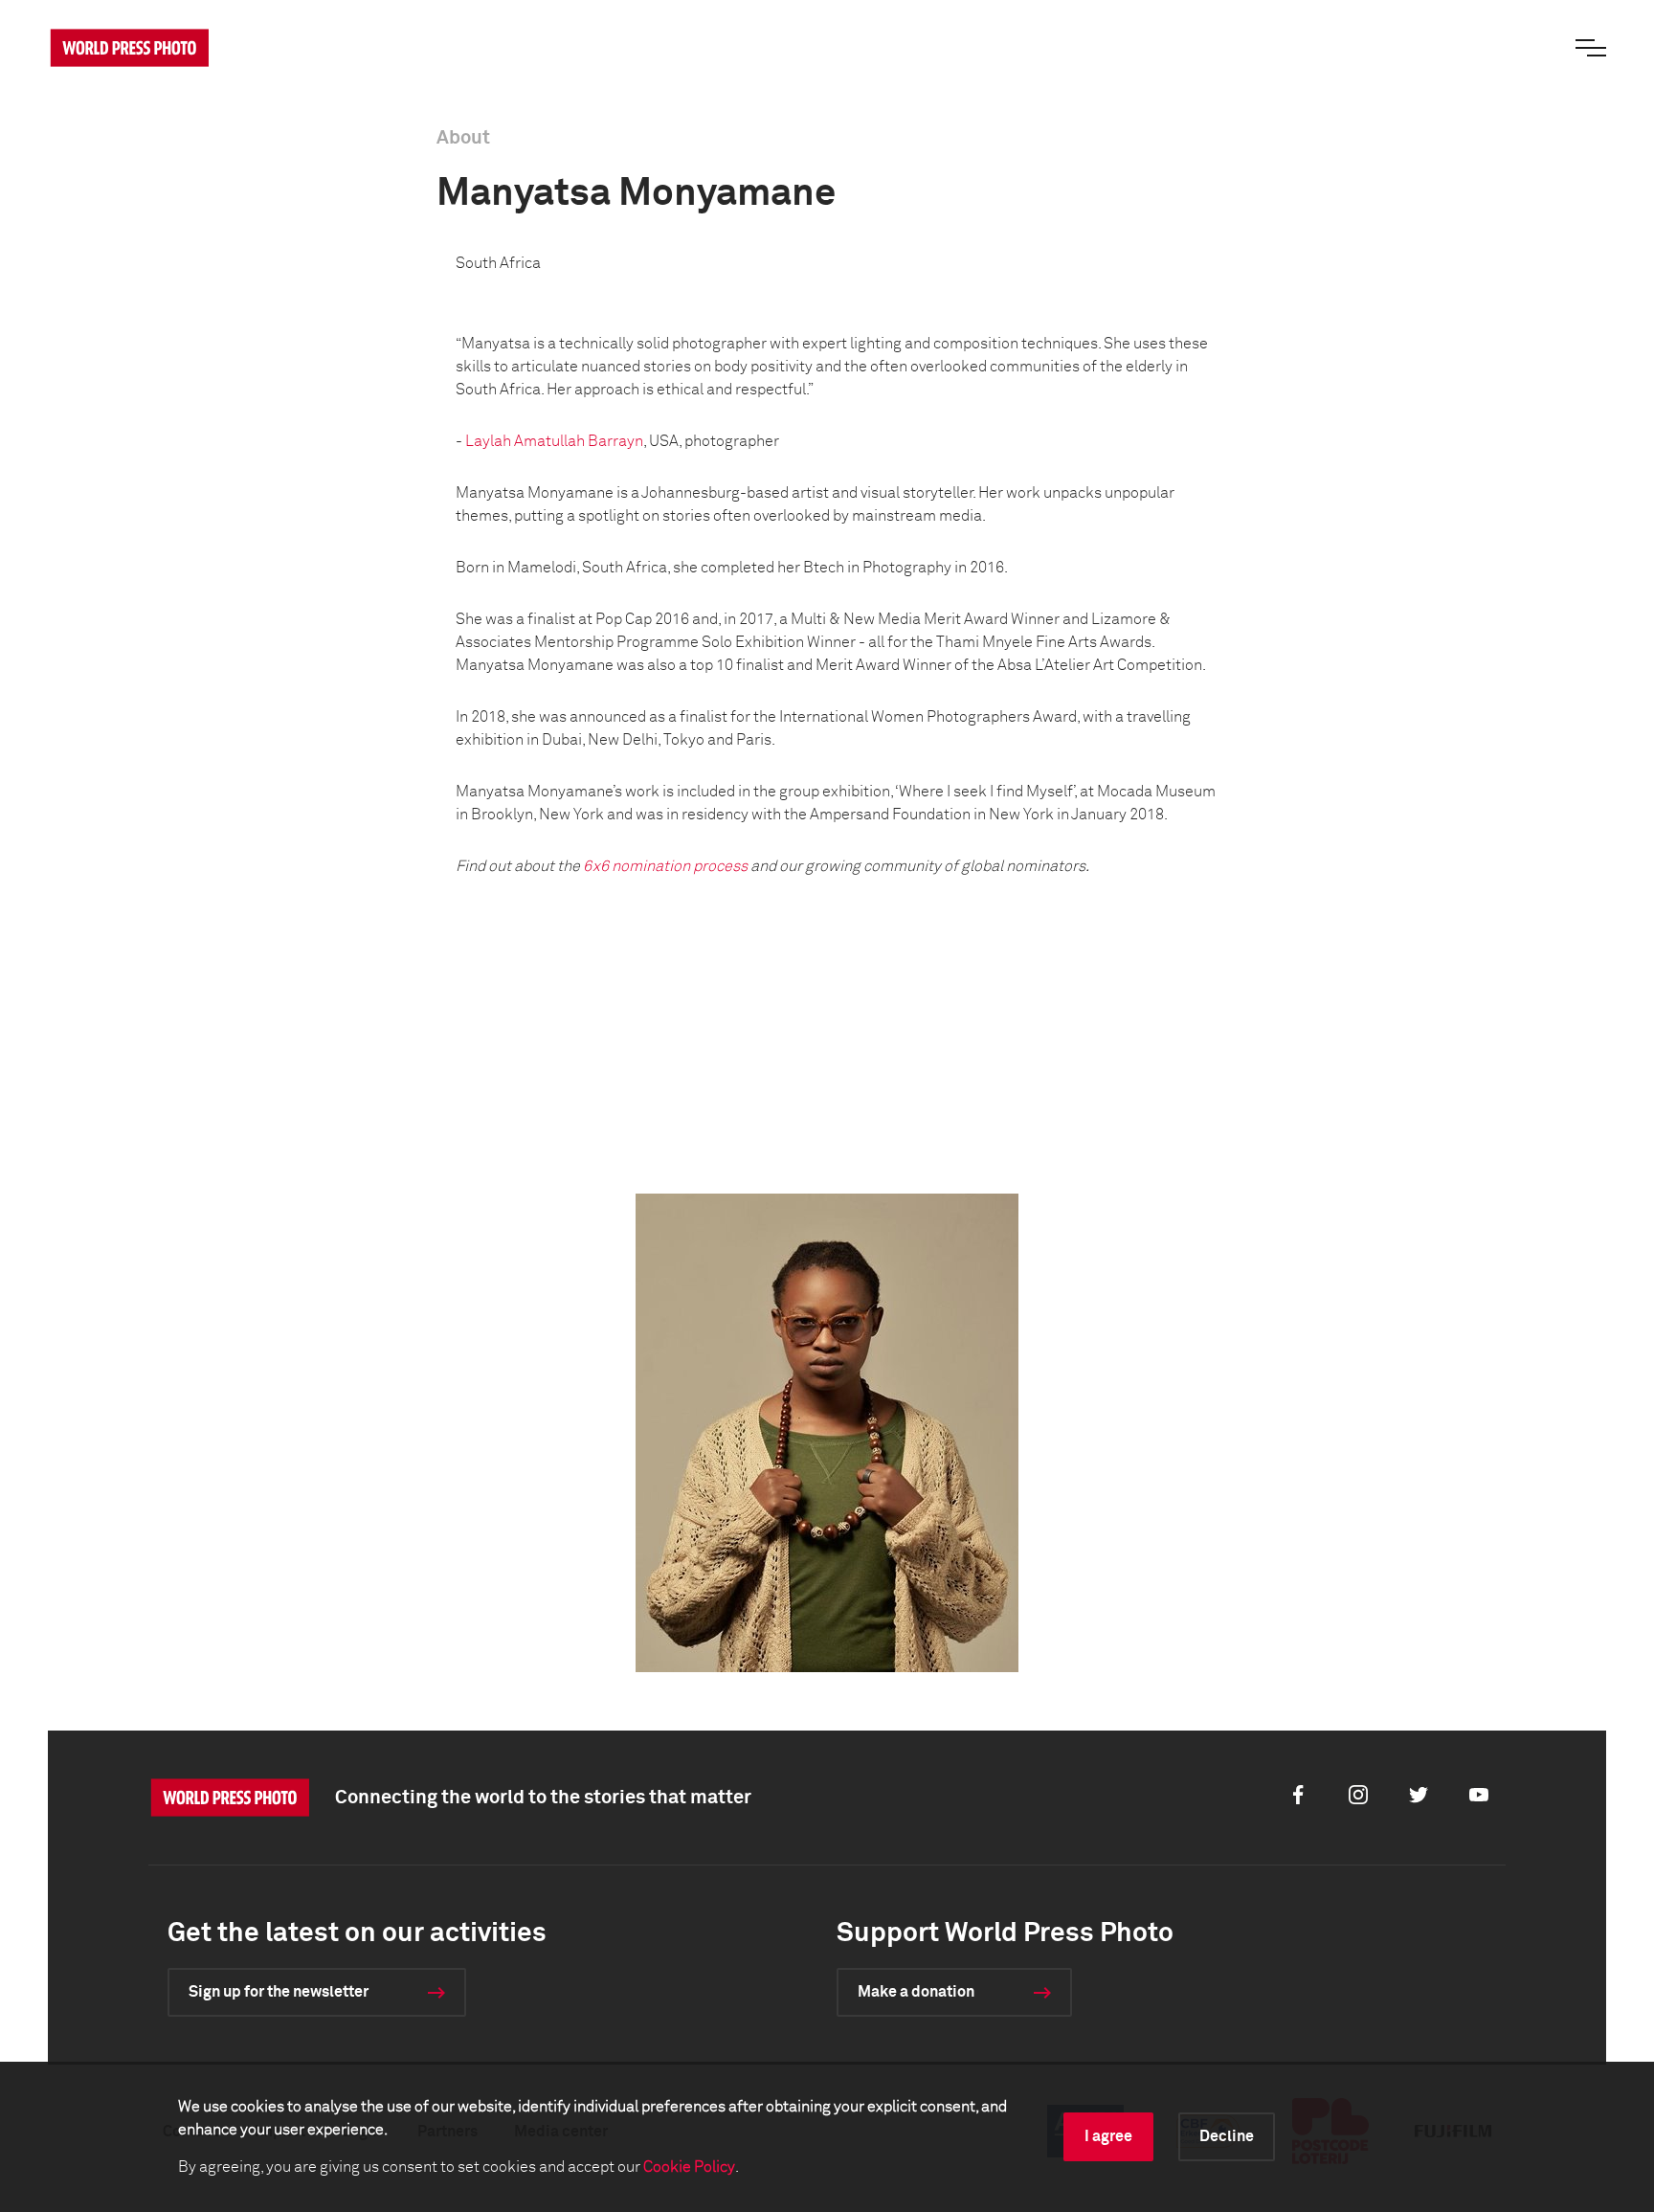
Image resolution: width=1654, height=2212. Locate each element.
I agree (1108, 2136)
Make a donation (916, 1992)
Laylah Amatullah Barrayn (554, 441)
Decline (1227, 2136)
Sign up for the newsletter (279, 1992)
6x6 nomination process (665, 866)
